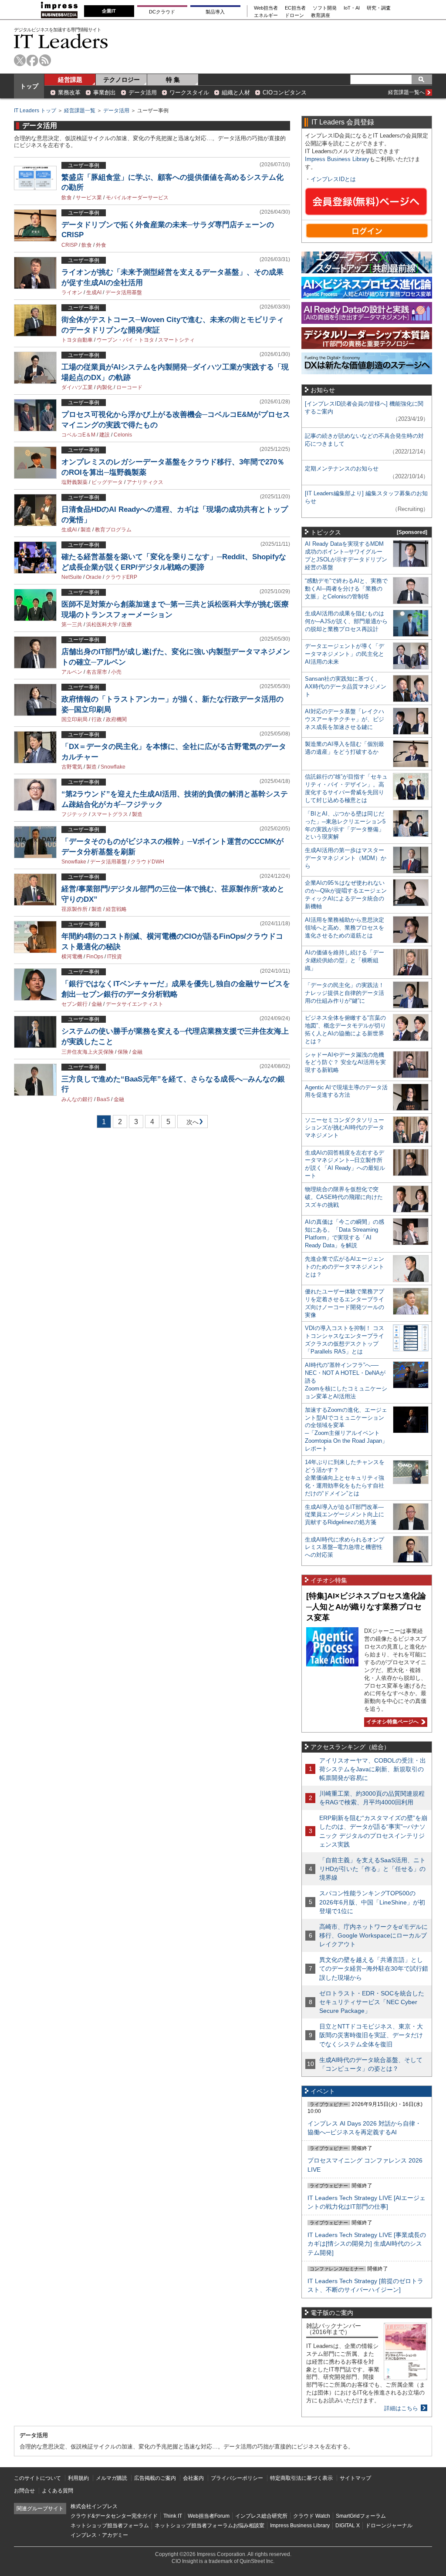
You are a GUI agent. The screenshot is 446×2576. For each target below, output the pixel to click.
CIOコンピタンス (285, 92)
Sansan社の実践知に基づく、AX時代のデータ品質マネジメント (346, 687)
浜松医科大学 (102, 625)
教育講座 (321, 15)
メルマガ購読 (111, 2478)
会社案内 (193, 2478)
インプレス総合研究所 (261, 2516)
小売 (116, 672)
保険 (123, 1052)
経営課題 (70, 80)
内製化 (105, 387)
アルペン (72, 672)
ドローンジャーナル (389, 2526)
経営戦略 (116, 909)
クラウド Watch (312, 2516)
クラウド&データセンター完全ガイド (114, 2516)
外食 (101, 245)
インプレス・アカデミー (99, 2535)
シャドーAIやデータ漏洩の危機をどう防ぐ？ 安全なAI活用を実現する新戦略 (345, 1063)
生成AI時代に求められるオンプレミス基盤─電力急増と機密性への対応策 (345, 1547)
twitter (20, 60)
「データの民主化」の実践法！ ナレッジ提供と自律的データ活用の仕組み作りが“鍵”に (345, 993)
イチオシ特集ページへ (391, 1722)
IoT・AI (352, 8)
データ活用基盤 (124, 292)
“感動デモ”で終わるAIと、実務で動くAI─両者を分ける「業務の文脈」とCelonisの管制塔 (346, 589)
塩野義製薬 (74, 482)
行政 (97, 719)
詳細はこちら (401, 2408)
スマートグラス (110, 814)
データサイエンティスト (135, 1004)
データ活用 (143, 92)
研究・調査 (379, 8)
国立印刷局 (74, 719)
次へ (191, 1123)
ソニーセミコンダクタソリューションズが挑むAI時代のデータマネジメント (345, 1128)
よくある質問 (57, 2491)
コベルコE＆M (78, 435)
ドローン (294, 15)
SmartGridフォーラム (361, 2516)
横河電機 (72, 957)
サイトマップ (355, 2478)
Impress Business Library (337, 159)
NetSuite (72, 577)
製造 (86, 530)
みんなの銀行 (77, 1099)
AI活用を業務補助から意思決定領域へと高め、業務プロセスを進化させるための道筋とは (345, 928)
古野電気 (72, 767)
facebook (32, 60)
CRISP (69, 245)
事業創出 (105, 92)
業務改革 (69, 92)
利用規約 (78, 2478)
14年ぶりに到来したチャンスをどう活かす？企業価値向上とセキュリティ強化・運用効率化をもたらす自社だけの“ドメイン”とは (345, 1478)
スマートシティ (176, 340)
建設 (105, 435)
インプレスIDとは (333, 179)
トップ (29, 86)
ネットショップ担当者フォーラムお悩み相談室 (209, 2526)
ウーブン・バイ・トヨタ (125, 340)
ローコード (129, 387)
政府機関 (116, 719)
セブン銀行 (74, 1004)
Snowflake (113, 767)
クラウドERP (121, 577)
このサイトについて (37, 2478)
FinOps (95, 957)
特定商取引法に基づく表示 (301, 2478)
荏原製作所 (74, 909)
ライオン (72, 292)
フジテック (74, 814)
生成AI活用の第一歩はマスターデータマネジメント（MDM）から (346, 858)
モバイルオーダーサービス (137, 198)
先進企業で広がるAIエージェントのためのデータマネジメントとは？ (345, 1267)
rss (45, 60)
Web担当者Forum (209, 2516)
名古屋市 (97, 672)
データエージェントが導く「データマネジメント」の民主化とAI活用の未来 (345, 654)
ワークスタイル (189, 92)
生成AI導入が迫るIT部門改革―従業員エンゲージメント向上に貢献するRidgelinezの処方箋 (345, 1515)
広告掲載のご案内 (155, 2478)
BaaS (103, 1099)
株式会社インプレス (94, 2506)
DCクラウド (162, 12)
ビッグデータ (107, 482)
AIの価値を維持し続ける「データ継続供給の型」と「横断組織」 (345, 960)
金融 (97, 1004)
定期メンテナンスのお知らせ (342, 469)
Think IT (173, 2516)
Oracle (94, 577)
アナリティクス (145, 482)
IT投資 (115, 957)
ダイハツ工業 (77, 387)
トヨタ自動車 (77, 340)
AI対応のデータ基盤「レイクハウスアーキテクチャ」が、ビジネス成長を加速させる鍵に (345, 719)
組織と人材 (236, 92)
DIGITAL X (348, 2526)
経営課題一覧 (80, 111)
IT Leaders (61, 41)
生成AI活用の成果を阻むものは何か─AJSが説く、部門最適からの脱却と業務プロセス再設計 (346, 621)
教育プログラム (113, 530)
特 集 (173, 80)
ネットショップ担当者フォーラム (110, 2526)
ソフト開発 (325, 8)
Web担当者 (266, 8)
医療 (127, 625)
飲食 (67, 198)
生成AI (94, 292)
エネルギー (266, 15)
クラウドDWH (147, 862)
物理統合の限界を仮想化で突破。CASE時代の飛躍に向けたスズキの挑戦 (344, 1197)
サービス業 (89, 198)
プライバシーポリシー (237, 2478)
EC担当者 (295, 8)
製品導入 (215, 12)
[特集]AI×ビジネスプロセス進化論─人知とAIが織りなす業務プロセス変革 (366, 1607)
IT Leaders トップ (35, 111)
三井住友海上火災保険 (88, 1052)
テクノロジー (122, 80)
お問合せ (24, 2491)
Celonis (123, 435)
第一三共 (72, 625)
